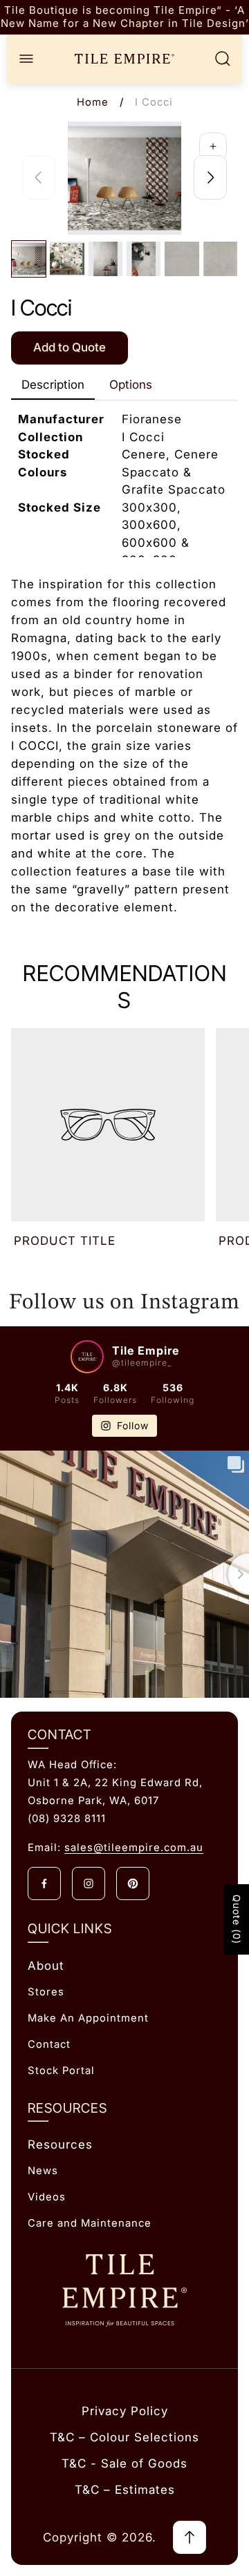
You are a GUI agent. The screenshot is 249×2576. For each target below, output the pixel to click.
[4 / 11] (144, 259)
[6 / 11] (220, 259)
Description (53, 385)
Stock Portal (61, 2071)
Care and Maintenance (90, 2223)
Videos (47, 2197)
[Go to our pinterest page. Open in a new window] (133, 1883)
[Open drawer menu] (26, 59)
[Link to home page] (124, 2291)
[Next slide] (210, 177)
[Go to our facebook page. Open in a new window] (44, 1883)
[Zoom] (213, 146)
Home (93, 102)
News (43, 2171)
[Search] (223, 59)
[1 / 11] (29, 259)
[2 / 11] (67, 259)
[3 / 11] (105, 259)
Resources (60, 2144)
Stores (46, 1992)
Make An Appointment (88, 2018)
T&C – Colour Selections (124, 2437)
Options (131, 385)
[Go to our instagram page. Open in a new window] (89, 1883)
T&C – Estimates (125, 2490)
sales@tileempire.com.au (134, 1848)
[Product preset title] (108, 1125)
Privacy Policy (125, 2411)
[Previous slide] (39, 177)
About (46, 1966)
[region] (124, 17)
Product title (65, 1241)
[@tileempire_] (87, 1357)
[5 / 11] (182, 259)
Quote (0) (237, 1919)
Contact (49, 2044)
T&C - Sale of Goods (124, 2463)
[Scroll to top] (190, 2537)
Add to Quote (70, 347)
